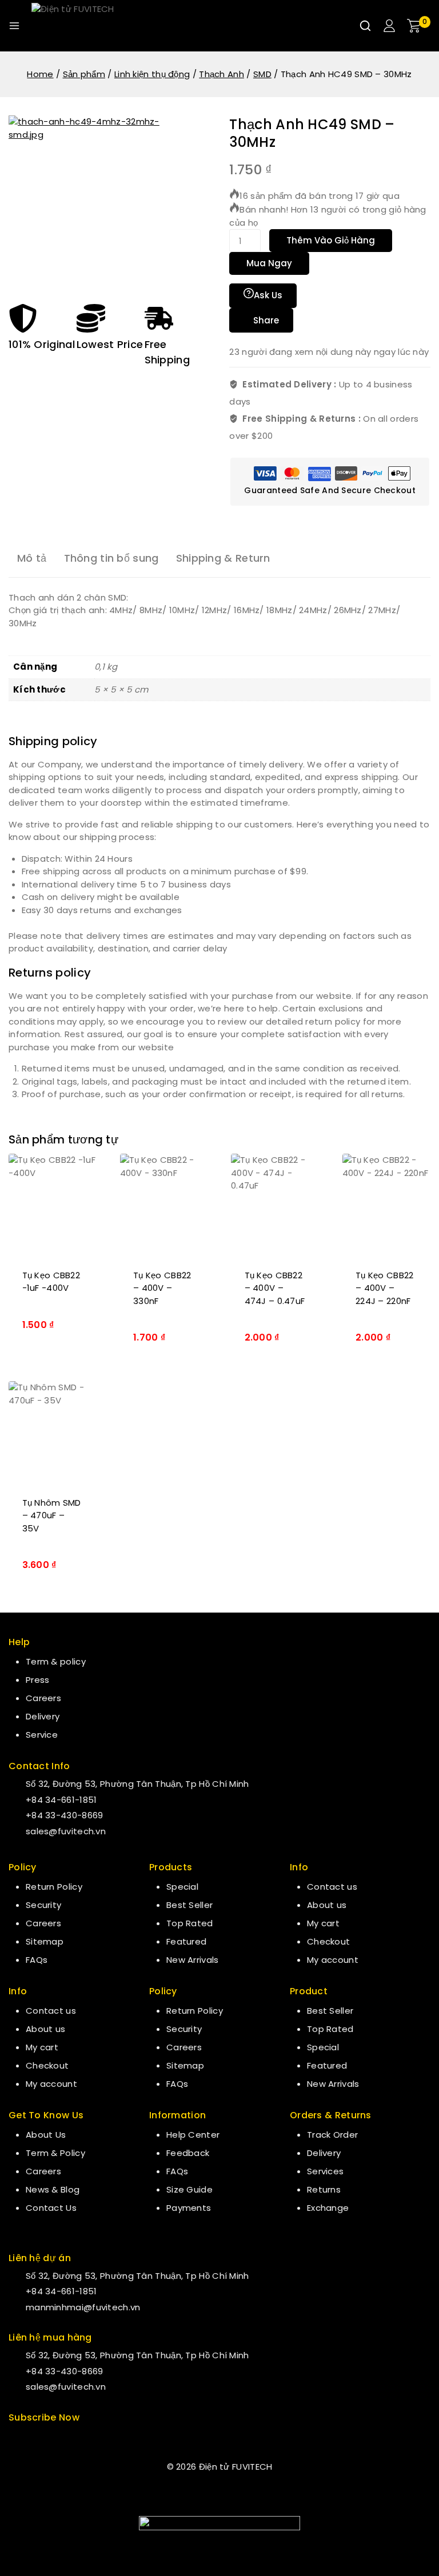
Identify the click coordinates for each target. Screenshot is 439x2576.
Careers (43, 1698)
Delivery (43, 1716)
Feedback (188, 2153)
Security (43, 1905)
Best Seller (189, 1905)
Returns (324, 2189)
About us (45, 2029)
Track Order (332, 2135)
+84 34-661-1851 (61, 1800)
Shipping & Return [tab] (223, 558)
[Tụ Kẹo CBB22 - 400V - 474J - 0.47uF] (275, 1205)
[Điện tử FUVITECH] (89, 26)
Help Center (193, 2135)
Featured (186, 1941)
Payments (189, 2208)
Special (182, 1887)
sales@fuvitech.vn (66, 1831)
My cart (42, 2047)
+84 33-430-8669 (65, 1815)
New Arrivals (193, 1960)
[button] (53, 1323)
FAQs (37, 1960)
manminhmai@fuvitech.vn (83, 2307)
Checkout (47, 2065)
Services (325, 2171)
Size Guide (189, 2189)
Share (266, 320)
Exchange (328, 2208)
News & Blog (53, 2189)
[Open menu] (14, 26)
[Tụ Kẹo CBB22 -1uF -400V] (53, 1205)
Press (38, 1680)
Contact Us (51, 2208)
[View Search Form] (365, 26)
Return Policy (54, 1887)
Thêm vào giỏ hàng (331, 240)
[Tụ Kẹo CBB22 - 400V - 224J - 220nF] (387, 1205)
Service (42, 1735)
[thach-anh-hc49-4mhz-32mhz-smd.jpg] (94, 201)
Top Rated (190, 1923)
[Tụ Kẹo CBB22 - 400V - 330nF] (164, 1205)
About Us (46, 2135)
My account (51, 2084)
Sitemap (45, 1941)
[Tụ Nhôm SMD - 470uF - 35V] (53, 1432)
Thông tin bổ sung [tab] (111, 558)
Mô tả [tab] (32, 558)
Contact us (51, 2011)
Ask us (268, 295)
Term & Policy (55, 2153)
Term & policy (56, 1661)
